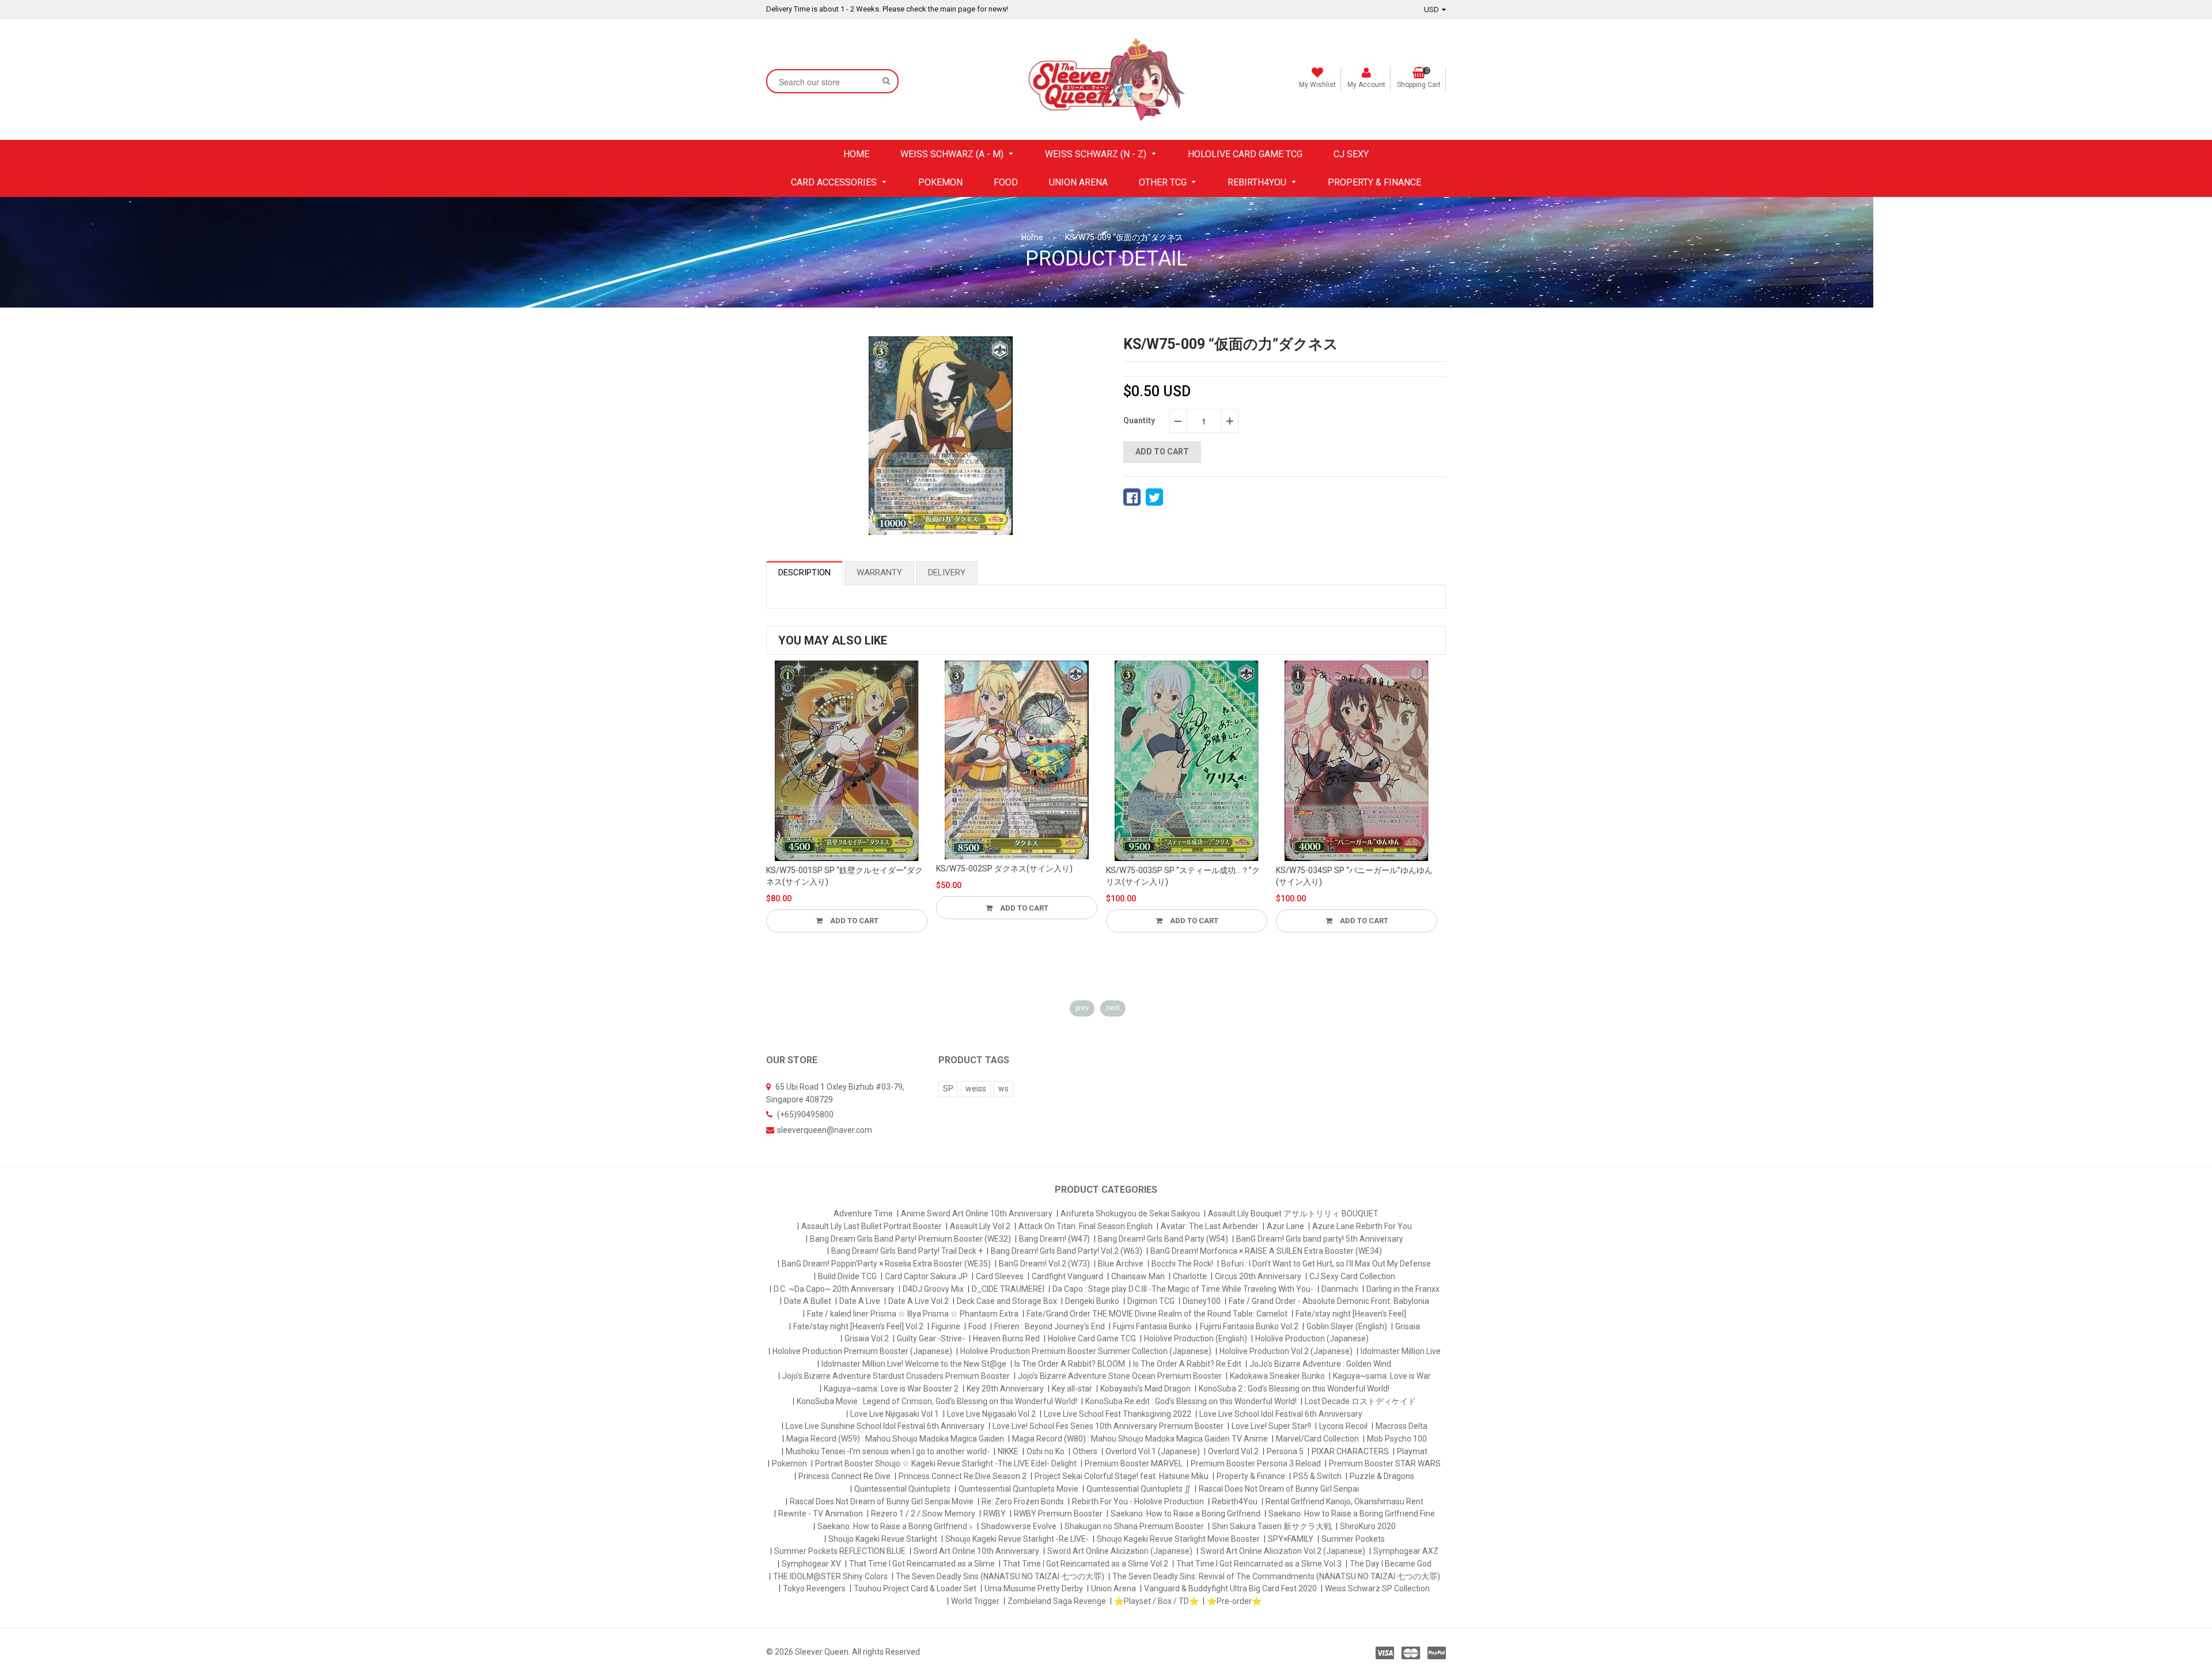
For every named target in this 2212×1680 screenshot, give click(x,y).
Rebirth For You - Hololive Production (1138, 1501)
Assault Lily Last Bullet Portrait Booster (872, 1226)
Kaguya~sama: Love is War (1382, 1376)
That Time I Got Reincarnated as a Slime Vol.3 (1259, 1564)
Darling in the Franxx (1403, 1289)
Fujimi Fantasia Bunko (1152, 1326)
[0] (1132, 497)
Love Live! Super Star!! (1271, 1426)
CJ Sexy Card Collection (1352, 1276)
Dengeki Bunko (1092, 1301)
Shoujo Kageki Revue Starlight (883, 1539)
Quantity (1139, 420)
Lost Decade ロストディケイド (1360, 1401)
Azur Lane (1285, 1226)
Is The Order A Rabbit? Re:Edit (1187, 1364)
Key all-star (1072, 1389)
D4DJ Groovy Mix (933, 1289)
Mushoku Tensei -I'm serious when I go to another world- (888, 1451)
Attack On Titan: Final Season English (1086, 1226)
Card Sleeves (1000, 1276)
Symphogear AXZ (1406, 1551)
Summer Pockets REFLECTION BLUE (840, 1551)
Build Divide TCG (847, 1276)
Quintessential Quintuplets (902, 1489)
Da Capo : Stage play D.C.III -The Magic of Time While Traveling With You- (1183, 1289)
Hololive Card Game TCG (1092, 1338)
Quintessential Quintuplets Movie (1018, 1489)
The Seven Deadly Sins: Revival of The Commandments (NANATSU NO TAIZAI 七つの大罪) (1276, 1576)
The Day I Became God (1391, 1564)
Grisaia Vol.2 (867, 1338)
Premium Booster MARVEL (1134, 1463)
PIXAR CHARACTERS (1350, 1451)
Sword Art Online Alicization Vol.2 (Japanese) (1283, 1551)
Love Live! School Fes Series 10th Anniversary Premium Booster (1108, 1426)
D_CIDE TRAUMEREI (1008, 1289)
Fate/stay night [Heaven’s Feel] (1351, 1314)
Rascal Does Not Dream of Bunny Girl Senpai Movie (882, 1501)
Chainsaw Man (1138, 1276)
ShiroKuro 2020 (1368, 1526)
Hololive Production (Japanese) (1312, 1338)
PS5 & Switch (1317, 1476)
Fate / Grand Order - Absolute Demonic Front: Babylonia (1329, 1301)
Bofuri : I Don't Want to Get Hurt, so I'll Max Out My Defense (1326, 1264)
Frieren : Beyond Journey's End (1050, 1326)
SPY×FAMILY (1291, 1539)
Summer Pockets (1353, 1539)
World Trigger (975, 1601)
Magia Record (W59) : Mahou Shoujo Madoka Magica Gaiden (895, 1439)
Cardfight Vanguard (1067, 1276)
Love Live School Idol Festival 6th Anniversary (1281, 1414)
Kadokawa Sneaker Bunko (1277, 1376)
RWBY (995, 1514)
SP (948, 1089)
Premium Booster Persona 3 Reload (1256, 1463)
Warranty (879, 572)
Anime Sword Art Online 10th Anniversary (977, 1213)
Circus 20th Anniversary (1258, 1276)
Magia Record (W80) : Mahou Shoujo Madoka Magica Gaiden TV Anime (1140, 1439)
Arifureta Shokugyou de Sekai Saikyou (1130, 1213)
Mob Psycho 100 (1397, 1439)
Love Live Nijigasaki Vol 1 (895, 1414)
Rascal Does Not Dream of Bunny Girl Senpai (1279, 1489)
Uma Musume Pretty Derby (1034, 1588)
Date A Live (860, 1301)
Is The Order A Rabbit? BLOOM (1070, 1364)
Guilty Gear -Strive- (931, 1338)
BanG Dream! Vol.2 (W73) (1044, 1264)
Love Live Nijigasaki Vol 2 (991, 1414)
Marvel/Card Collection (1317, 1439)
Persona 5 (1285, 1451)
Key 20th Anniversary (1005, 1389)
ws (1003, 1089)
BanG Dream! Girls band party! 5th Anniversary (1320, 1239)
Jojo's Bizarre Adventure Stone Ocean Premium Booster (1120, 1376)
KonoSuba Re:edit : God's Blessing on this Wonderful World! (1191, 1401)
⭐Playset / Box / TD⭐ (1156, 1601)
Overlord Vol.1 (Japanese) (1153, 1451)
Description (804, 572)
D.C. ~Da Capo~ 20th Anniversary (834, 1289)
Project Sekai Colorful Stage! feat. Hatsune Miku (1122, 1476)
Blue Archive (1121, 1264)
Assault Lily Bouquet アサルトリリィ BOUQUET (1293, 1213)
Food (977, 1326)
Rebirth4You (1235, 1501)
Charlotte (1190, 1276)
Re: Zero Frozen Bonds (1023, 1501)
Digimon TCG (1151, 1301)
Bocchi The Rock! (1182, 1264)
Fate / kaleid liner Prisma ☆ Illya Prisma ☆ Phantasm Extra (913, 1314)
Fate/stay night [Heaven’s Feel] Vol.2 (858, 1326)
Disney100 (1202, 1301)
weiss (976, 1089)
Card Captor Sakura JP (926, 1276)
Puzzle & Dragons (1382, 1476)
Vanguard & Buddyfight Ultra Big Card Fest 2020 (1230, 1588)
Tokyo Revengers (814, 1588)
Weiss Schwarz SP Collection (1377, 1588)
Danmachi (1340, 1289)
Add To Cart (907, 908)
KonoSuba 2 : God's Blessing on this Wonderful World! (1294, 1389)
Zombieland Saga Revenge (1057, 1601)
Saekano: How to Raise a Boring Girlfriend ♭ (895, 1526)
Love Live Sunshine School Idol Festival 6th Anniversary (885, 1426)
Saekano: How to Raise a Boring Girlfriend (1185, 1514)
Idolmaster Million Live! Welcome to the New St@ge (914, 1364)
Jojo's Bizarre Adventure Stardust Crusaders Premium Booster (896, 1376)
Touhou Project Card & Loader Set (915, 1588)
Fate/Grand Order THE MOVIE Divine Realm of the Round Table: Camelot (1157, 1314)
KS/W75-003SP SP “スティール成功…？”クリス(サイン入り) (1067, 876)
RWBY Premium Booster (1058, 1514)
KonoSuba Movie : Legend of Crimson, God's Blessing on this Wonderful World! (937, 1401)
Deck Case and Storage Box (1007, 1301)
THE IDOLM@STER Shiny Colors (830, 1576)
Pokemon (789, 1463)
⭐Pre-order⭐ (1234, 1601)
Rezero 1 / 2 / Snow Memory (923, 1514)
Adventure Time (863, 1213)
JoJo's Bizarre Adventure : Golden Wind (1320, 1364)
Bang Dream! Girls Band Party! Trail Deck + (907, 1251)
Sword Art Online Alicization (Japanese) (1120, 1551)
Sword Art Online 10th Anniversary (976, 1551)
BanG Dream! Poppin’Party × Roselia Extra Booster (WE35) (886, 1264)
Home (1032, 237)
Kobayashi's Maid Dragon (1145, 1389)
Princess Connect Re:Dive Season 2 (963, 1476)
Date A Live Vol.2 (918, 1301)
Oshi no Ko (1046, 1451)
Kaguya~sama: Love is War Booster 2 (891, 1389)
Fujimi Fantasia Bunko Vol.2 (1249, 1326)
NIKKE (1008, 1451)
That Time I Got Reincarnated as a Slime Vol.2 (1086, 1564)
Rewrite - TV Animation (821, 1514)
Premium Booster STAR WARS (1385, 1463)
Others (1085, 1451)
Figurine (946, 1326)
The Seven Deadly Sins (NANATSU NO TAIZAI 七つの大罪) (1000, 1576)
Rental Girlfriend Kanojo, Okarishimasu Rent (1344, 1501)
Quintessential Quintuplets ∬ (1139, 1489)
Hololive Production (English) (1196, 1338)
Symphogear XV (811, 1564)
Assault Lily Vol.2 (980, 1226)
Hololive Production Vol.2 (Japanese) (1286, 1351)
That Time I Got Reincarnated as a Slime (922, 1564)
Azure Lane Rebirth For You (1362, 1226)
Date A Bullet (808, 1301)
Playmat (1412, 1451)
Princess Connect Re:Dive (844, 1476)
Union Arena (1113, 1588)
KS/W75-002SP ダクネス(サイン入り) (889, 869)
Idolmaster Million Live (1401, 1351)
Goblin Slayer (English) (1347, 1326)
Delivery (947, 572)
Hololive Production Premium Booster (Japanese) (862, 1351)
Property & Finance (1251, 1476)
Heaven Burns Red (1006, 1338)
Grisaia (1408, 1326)
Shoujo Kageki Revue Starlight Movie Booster (1178, 1539)
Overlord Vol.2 (1233, 1451)
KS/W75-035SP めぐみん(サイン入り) (1398, 870)
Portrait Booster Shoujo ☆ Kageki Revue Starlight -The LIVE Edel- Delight (946, 1463)
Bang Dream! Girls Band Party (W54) (1163, 1239)
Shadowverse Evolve (1019, 1526)
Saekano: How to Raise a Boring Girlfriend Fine (1352, 1514)
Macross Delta (1402, 1426)
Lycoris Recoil (1343, 1426)
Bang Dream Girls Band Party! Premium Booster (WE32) (910, 1239)
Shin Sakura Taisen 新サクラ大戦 (1272, 1526)
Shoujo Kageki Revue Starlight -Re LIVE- (1017, 1539)
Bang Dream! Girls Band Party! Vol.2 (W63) (1067, 1251)
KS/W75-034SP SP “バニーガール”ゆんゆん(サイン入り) (1238, 876)
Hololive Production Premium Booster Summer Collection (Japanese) (1086, 1351)
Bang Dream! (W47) (1054, 1239)
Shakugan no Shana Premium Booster (1134, 1526)
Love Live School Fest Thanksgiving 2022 (1118, 1414)
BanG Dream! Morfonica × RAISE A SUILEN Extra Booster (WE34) (1266, 1251)
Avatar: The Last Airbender (1210, 1226)
